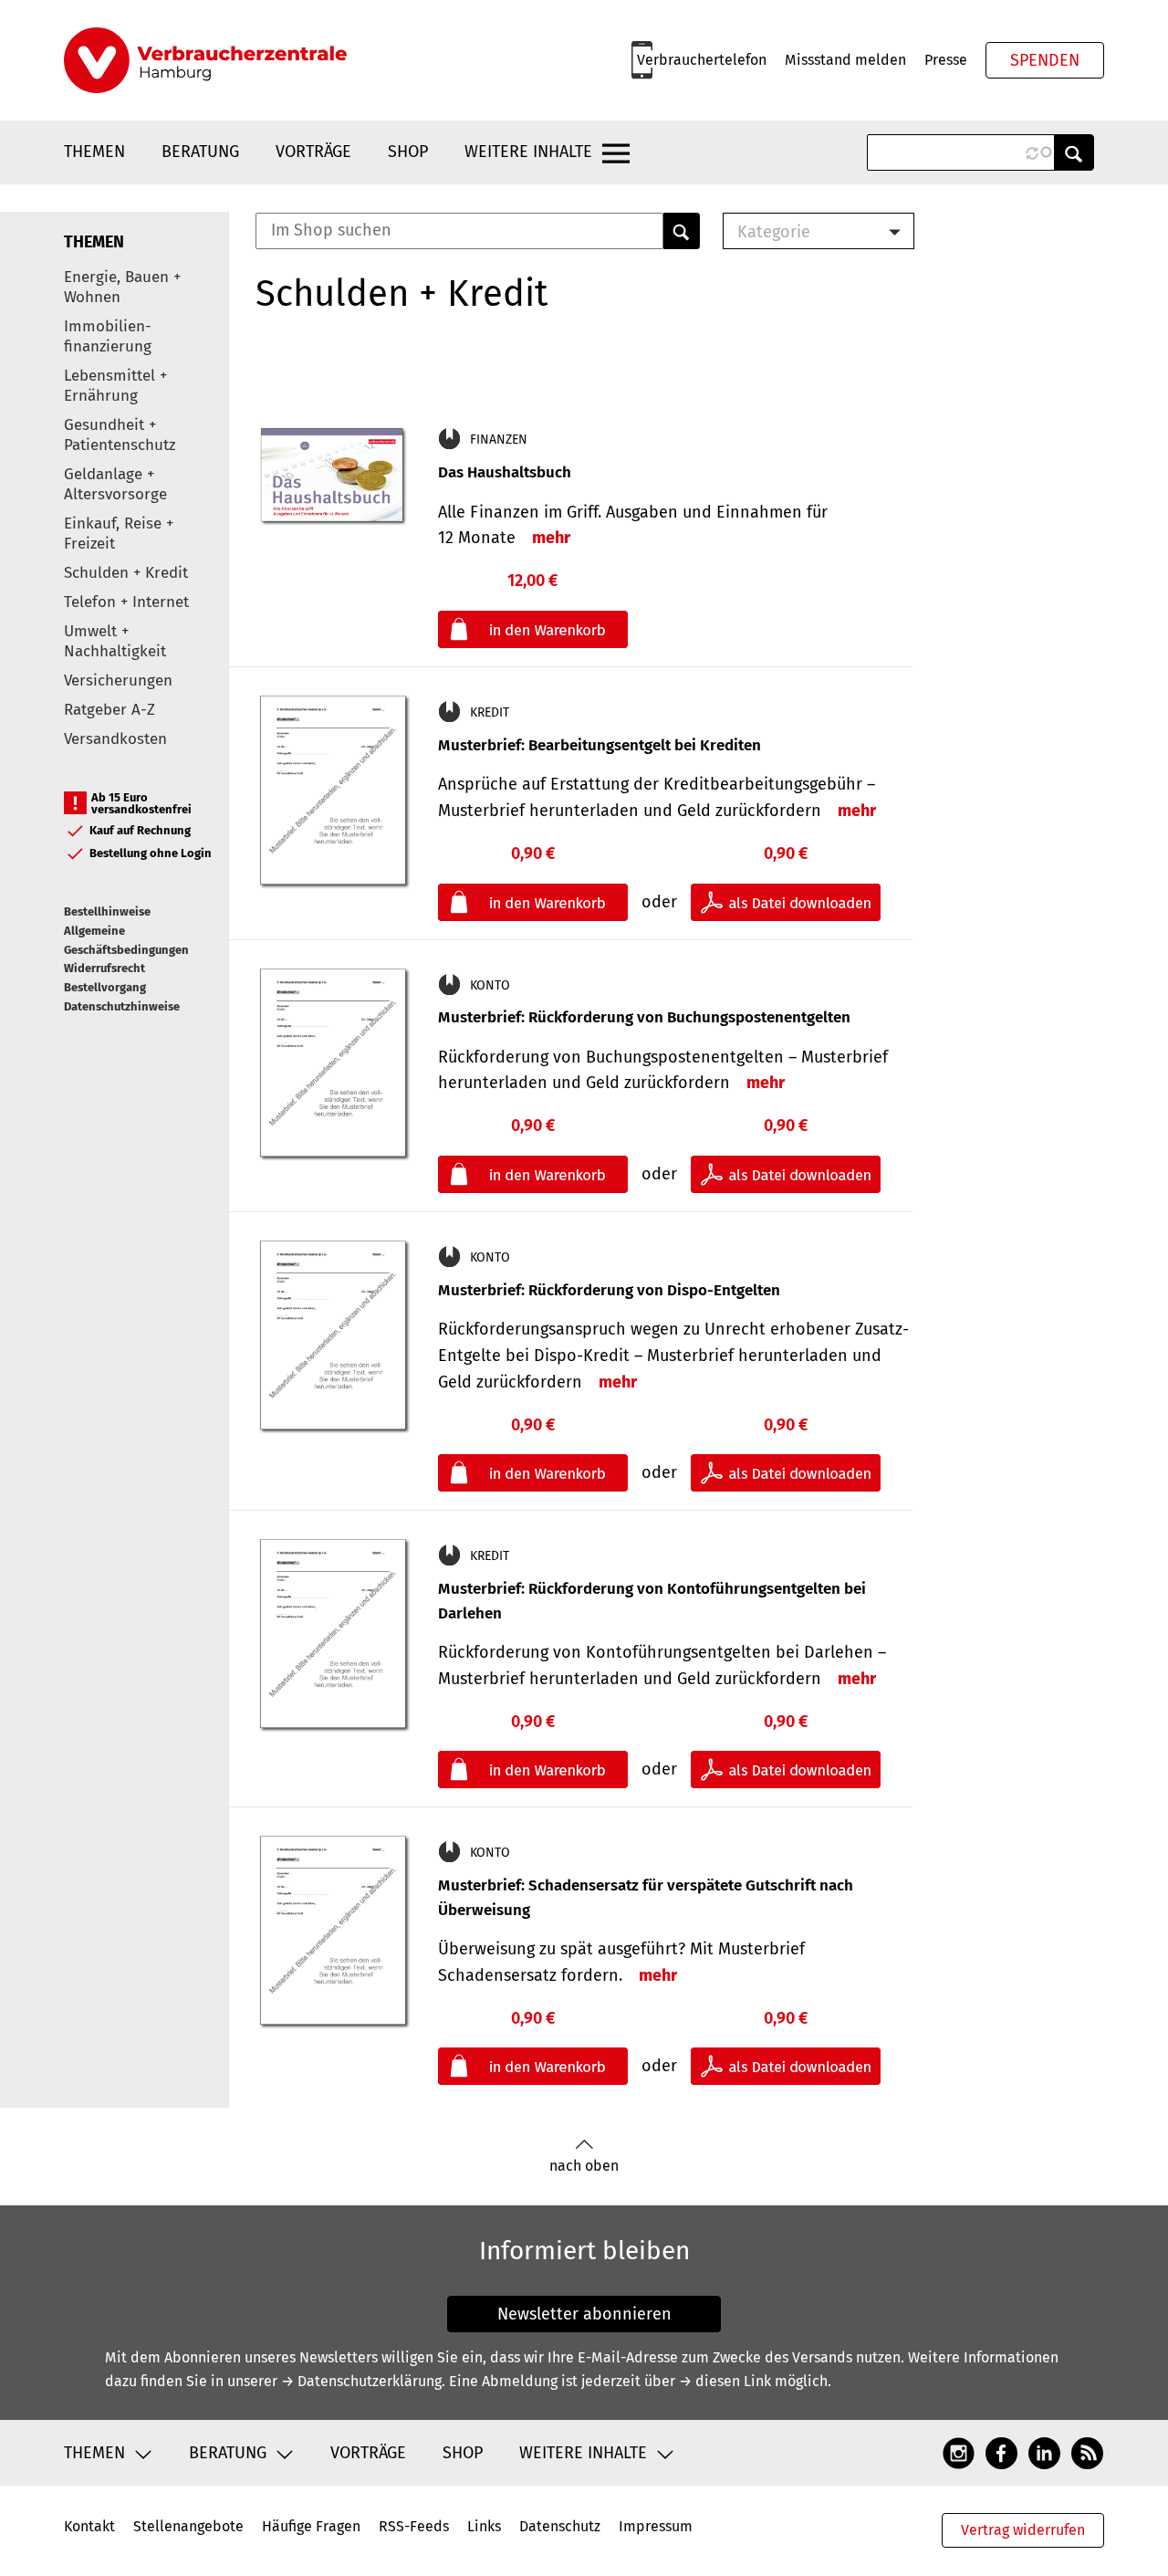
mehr (551, 538)
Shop (408, 152)
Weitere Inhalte (528, 152)
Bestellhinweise (107, 911)
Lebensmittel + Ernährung (115, 386)
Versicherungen (118, 681)
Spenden (1045, 60)
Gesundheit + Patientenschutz (120, 435)
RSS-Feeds (414, 2526)
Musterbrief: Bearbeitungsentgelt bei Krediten (600, 745)
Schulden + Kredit (126, 573)
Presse (946, 60)
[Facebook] (1001, 2453)
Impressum (656, 2526)
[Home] (205, 60)
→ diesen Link (725, 2381)
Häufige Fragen (311, 2526)
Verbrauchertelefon (702, 60)
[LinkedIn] (1044, 2453)
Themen (94, 152)
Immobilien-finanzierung (108, 336)
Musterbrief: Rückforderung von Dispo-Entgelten (609, 1290)
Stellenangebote (188, 2526)
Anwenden (1074, 152)
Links (484, 2526)
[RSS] (1087, 2453)
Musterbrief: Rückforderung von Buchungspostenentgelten (644, 1017)
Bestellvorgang (105, 987)
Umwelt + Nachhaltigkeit (115, 641)
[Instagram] (959, 2453)
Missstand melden (845, 60)
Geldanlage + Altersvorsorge (115, 484)
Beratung (200, 152)
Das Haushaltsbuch (505, 472)
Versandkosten (115, 739)
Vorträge (313, 152)
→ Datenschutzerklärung (361, 2381)
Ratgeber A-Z (109, 710)
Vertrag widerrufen (1023, 2530)
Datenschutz (560, 2526)
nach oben (584, 2166)
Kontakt (89, 2526)
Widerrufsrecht (104, 968)
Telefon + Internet (126, 602)
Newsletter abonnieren (584, 2314)
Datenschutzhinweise (122, 1006)
